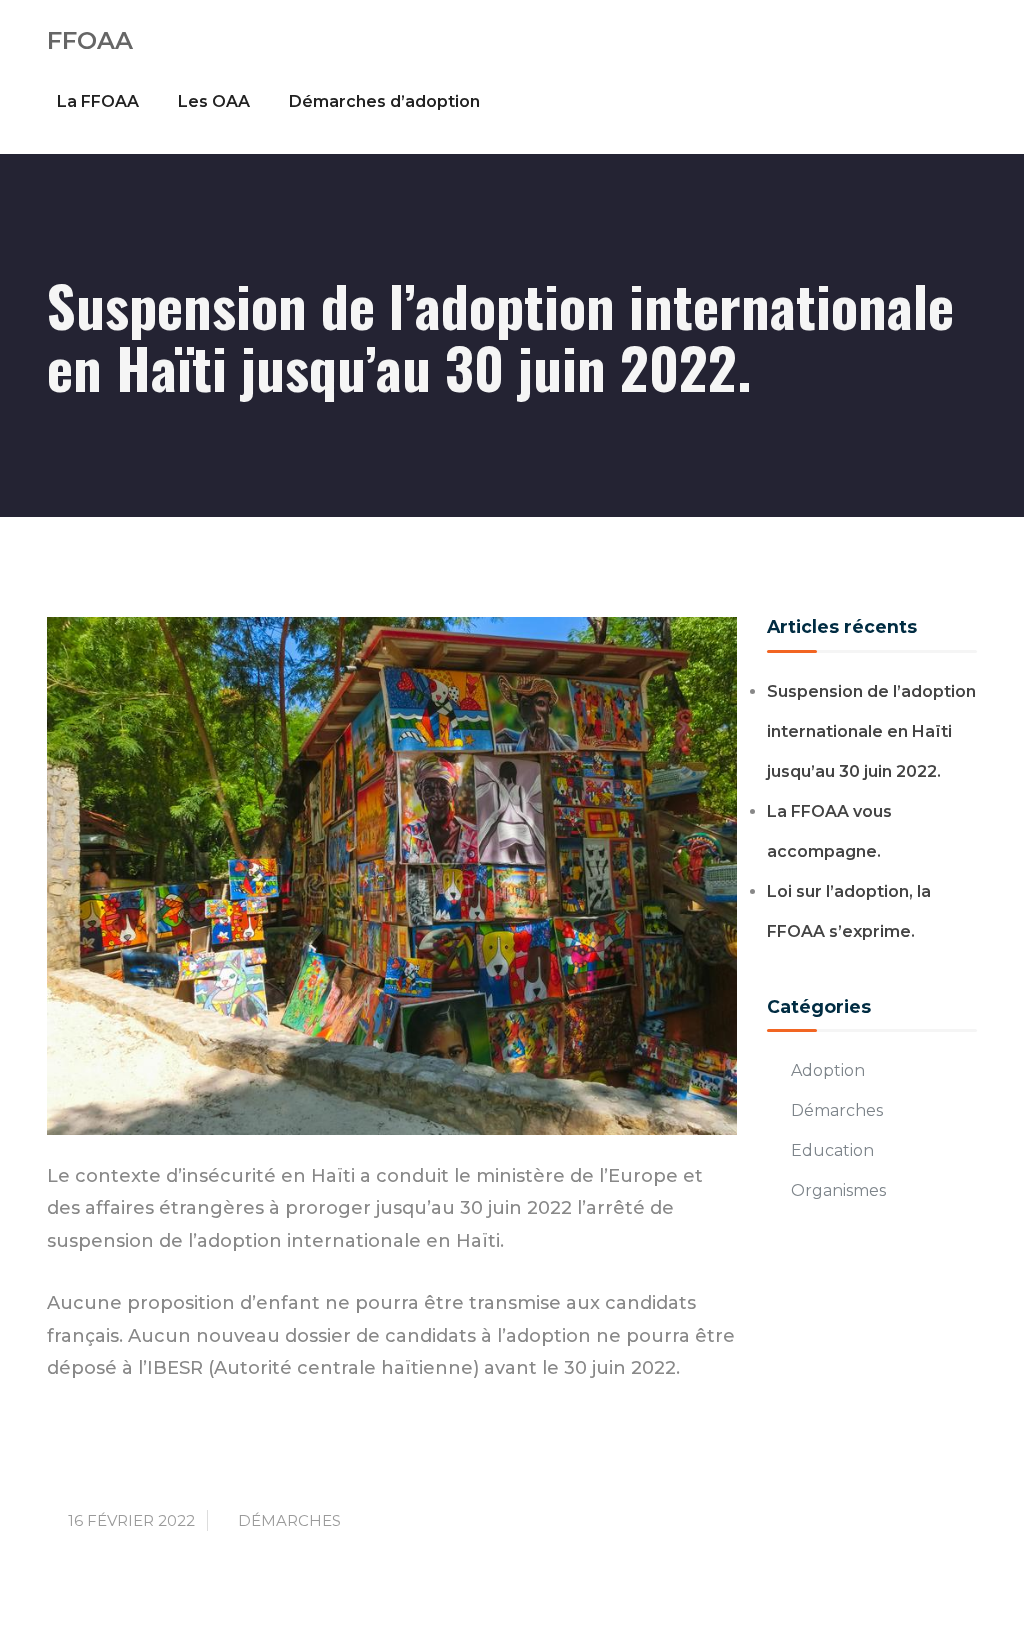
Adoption (828, 1070)
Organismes (838, 1190)
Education (832, 1150)
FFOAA (90, 40)
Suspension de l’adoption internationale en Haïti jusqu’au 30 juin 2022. (871, 731)
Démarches (289, 1520)
